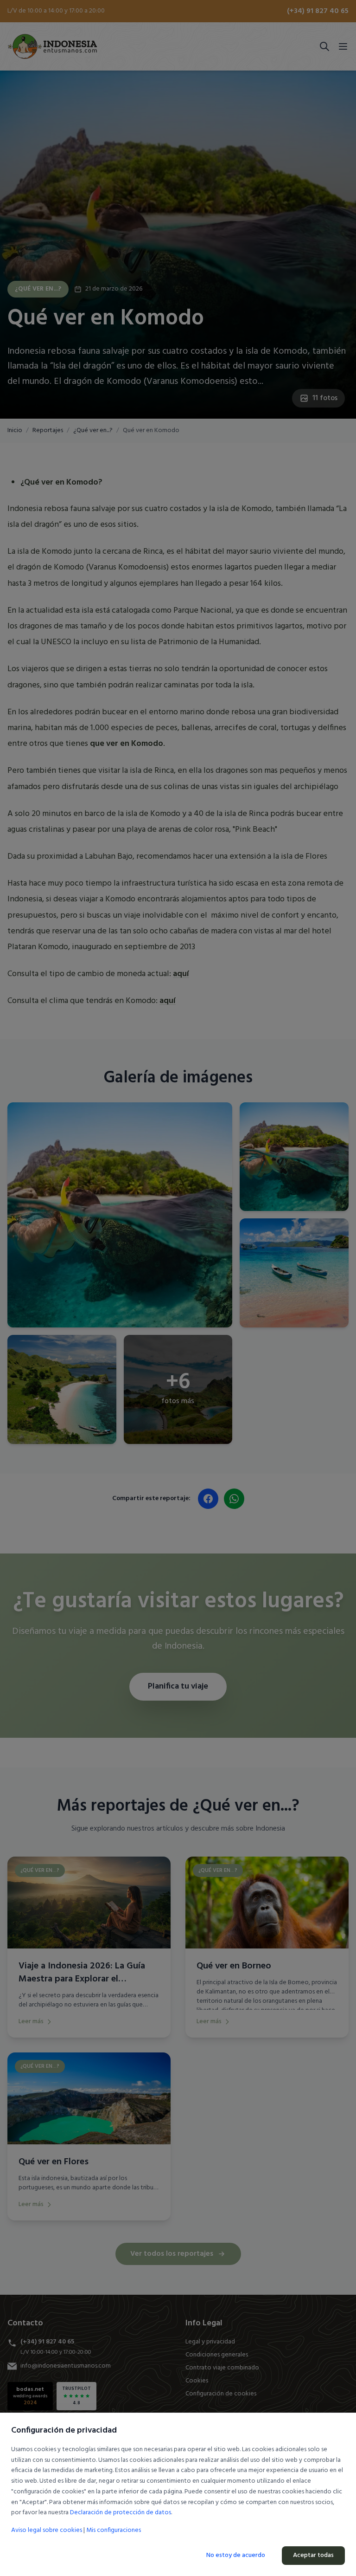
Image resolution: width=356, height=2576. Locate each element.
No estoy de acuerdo (236, 2555)
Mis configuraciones (114, 2531)
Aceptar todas (313, 2555)
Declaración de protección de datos (121, 2513)
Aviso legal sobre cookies (47, 2530)
